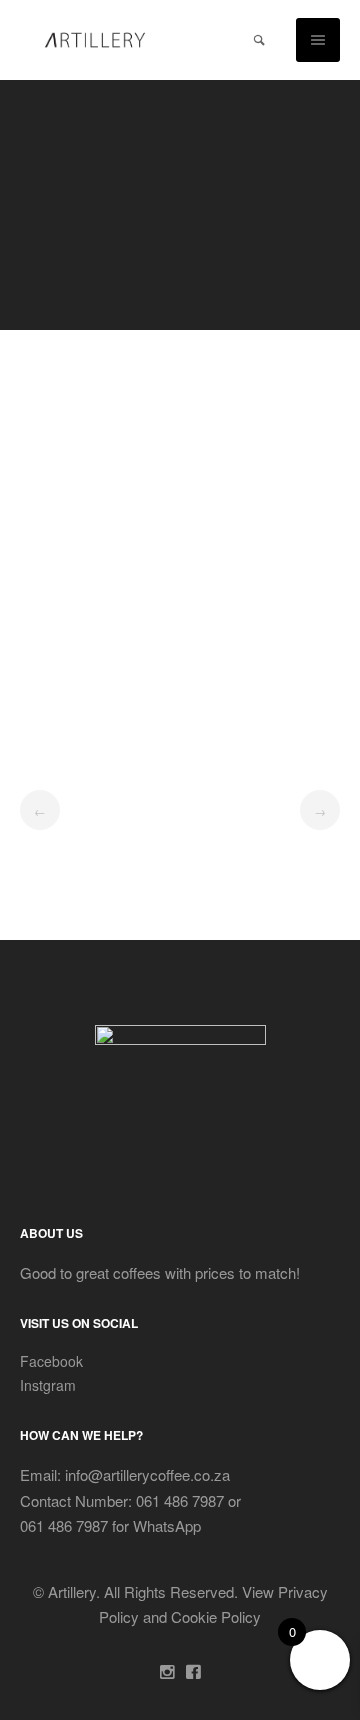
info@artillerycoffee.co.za (145, 1474)
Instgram (48, 1385)
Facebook (51, 1361)
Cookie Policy (216, 1616)
